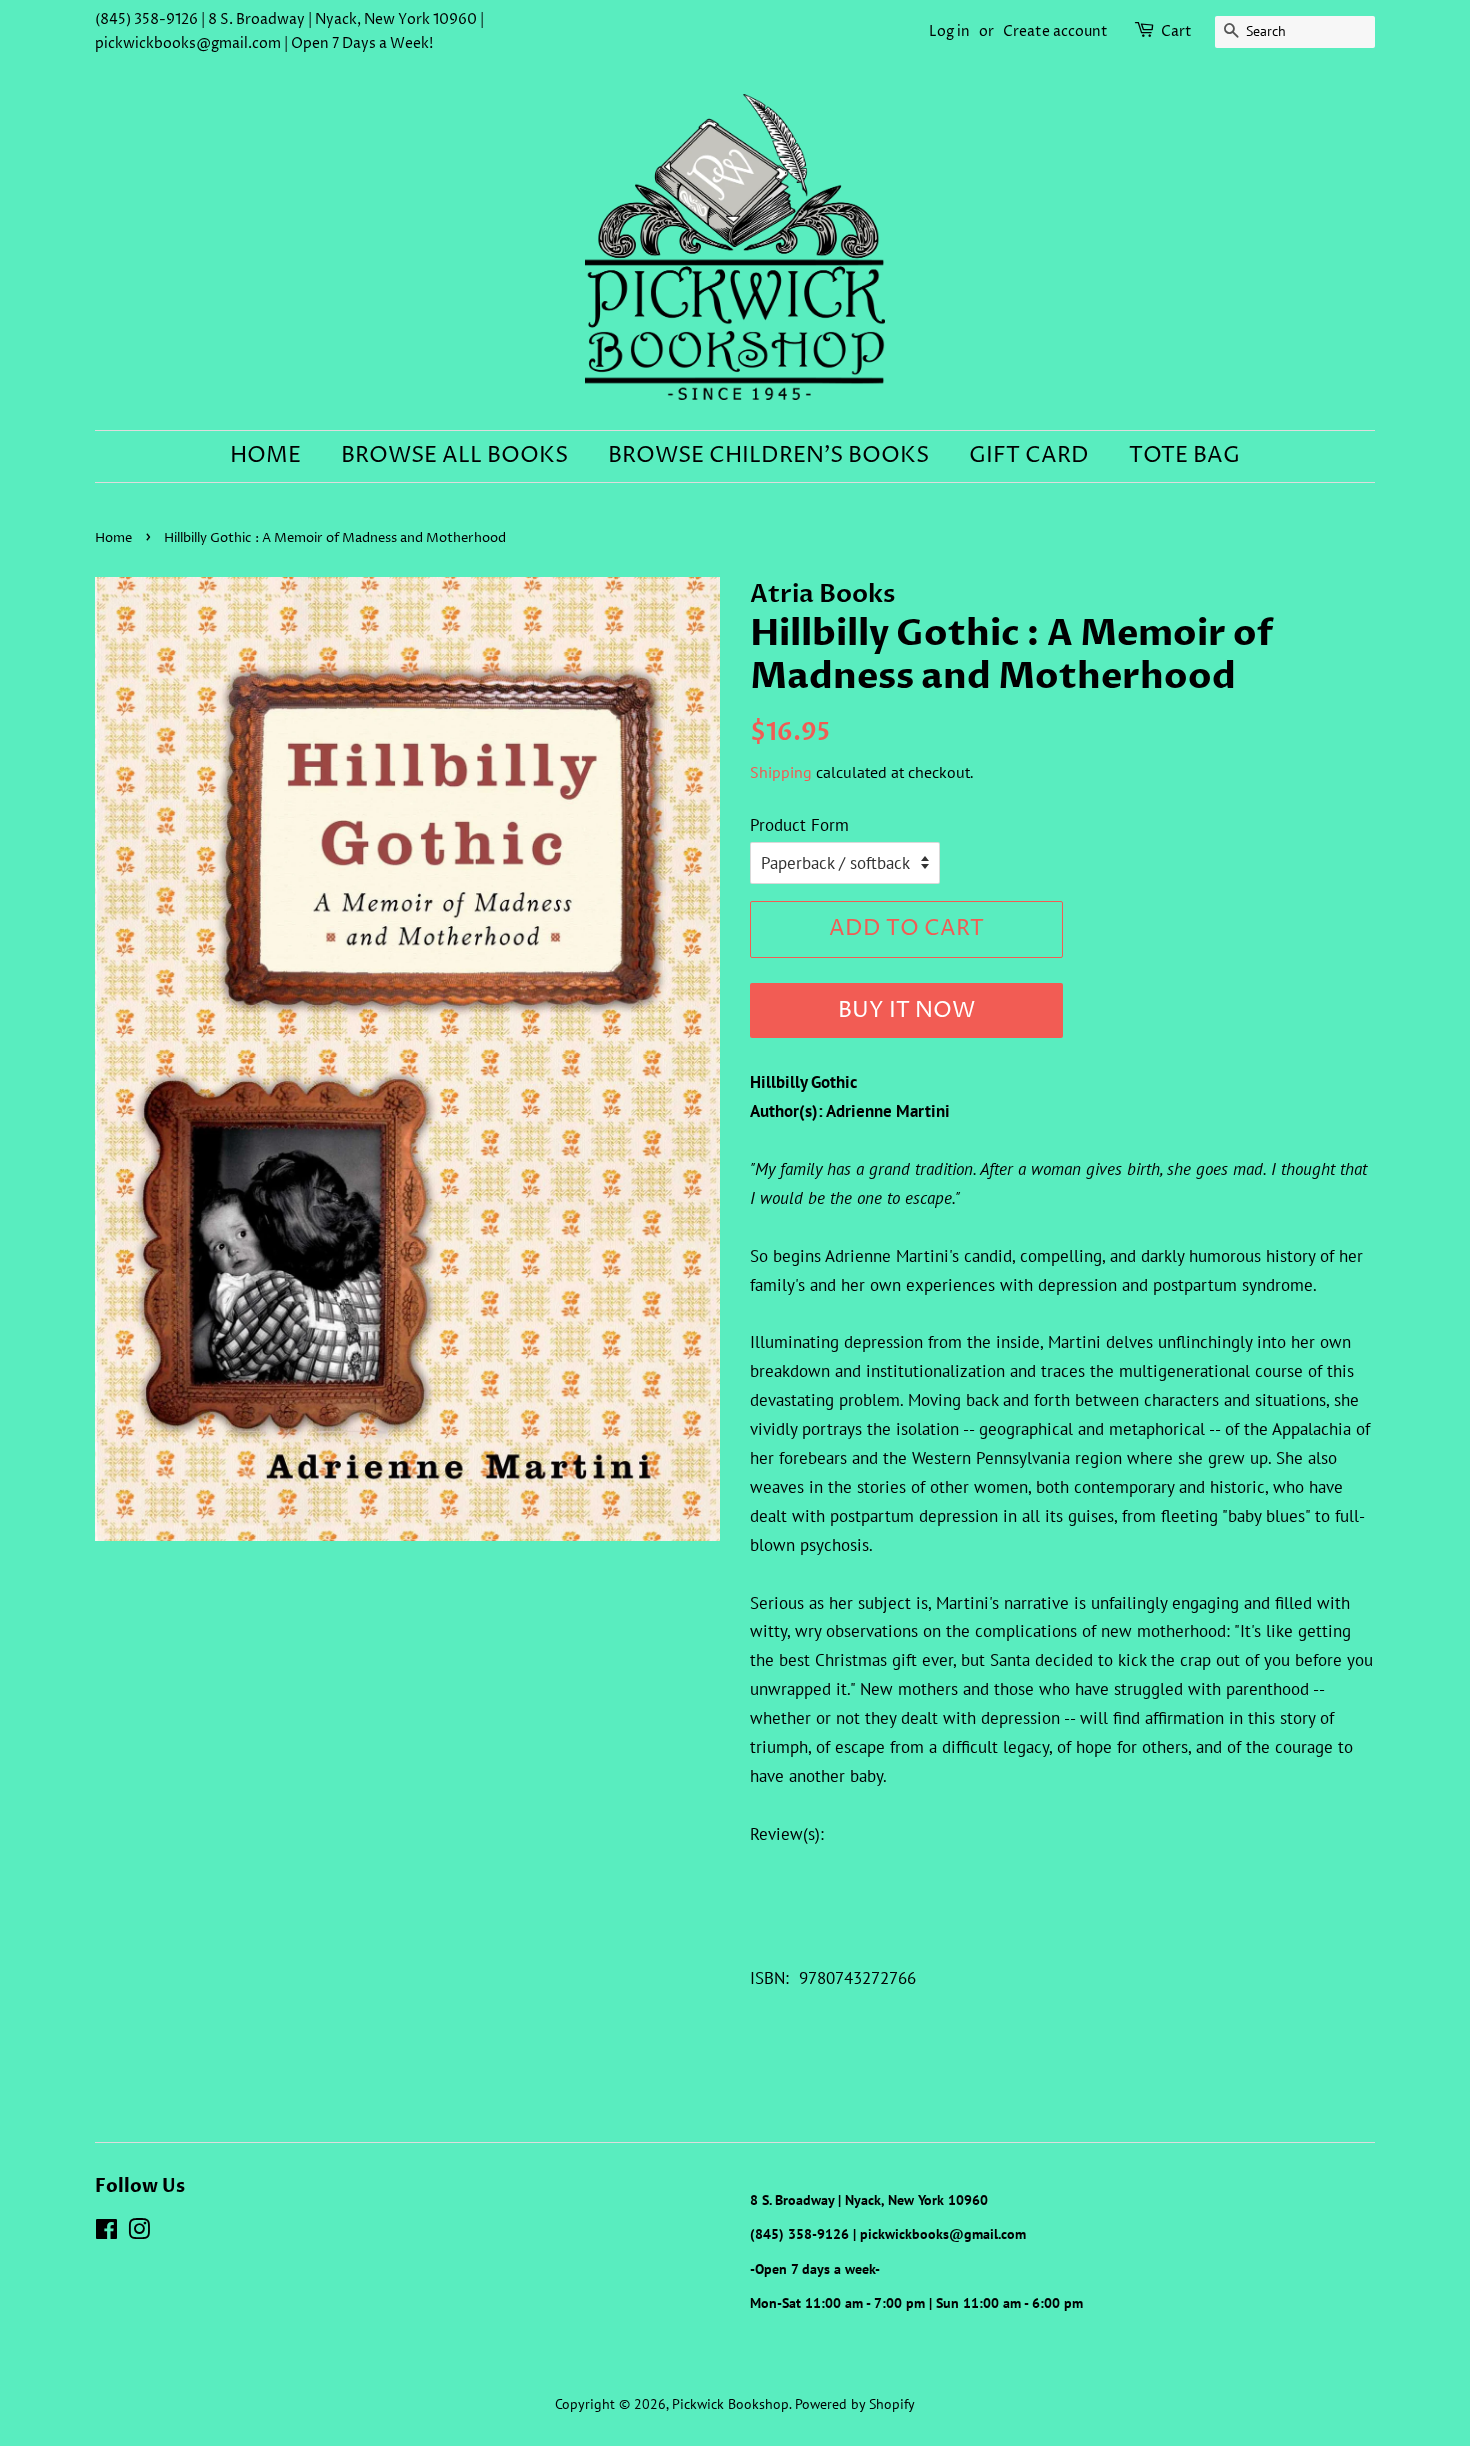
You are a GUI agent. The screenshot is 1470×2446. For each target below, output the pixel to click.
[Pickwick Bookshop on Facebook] (106, 2232)
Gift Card (1029, 456)
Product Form (799, 825)
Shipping (781, 772)
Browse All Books (454, 456)
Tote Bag (1184, 456)
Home (265, 456)
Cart (1176, 31)
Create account (1055, 31)
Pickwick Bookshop (730, 2403)
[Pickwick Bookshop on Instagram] (139, 2232)
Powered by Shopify (855, 2403)
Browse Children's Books (768, 456)
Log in (949, 31)
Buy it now (906, 1011)
